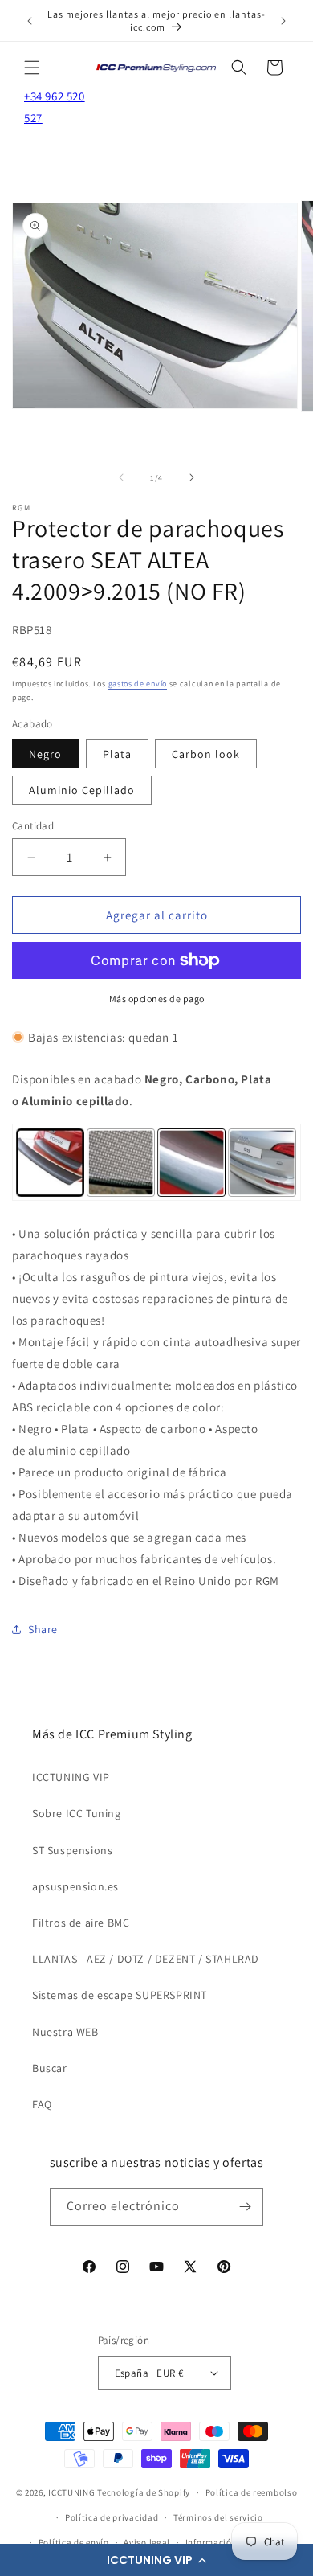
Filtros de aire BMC (81, 1923)
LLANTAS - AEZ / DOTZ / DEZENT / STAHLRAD (146, 1959)
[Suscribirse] (245, 2207)
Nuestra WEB (65, 2032)
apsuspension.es (75, 1886)
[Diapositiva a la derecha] (192, 477)
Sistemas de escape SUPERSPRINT (120, 1995)
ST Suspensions (72, 1850)
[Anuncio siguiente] (283, 21)
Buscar (50, 2068)
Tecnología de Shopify (144, 2492)
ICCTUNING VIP (71, 1777)
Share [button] (43, 1629)
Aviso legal (147, 2542)
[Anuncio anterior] (30, 21)
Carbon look (206, 754)
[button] (156, 2560)
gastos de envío (138, 684)
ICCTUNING (71, 2492)
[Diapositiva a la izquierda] (121, 477)
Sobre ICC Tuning (77, 1813)
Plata (117, 754)
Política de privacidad (112, 2517)
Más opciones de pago (157, 999)
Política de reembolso (252, 2492)
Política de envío (74, 2542)
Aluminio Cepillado (82, 790)
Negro (45, 754)
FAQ (42, 2104)
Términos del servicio (218, 2517)
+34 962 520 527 (55, 107)
